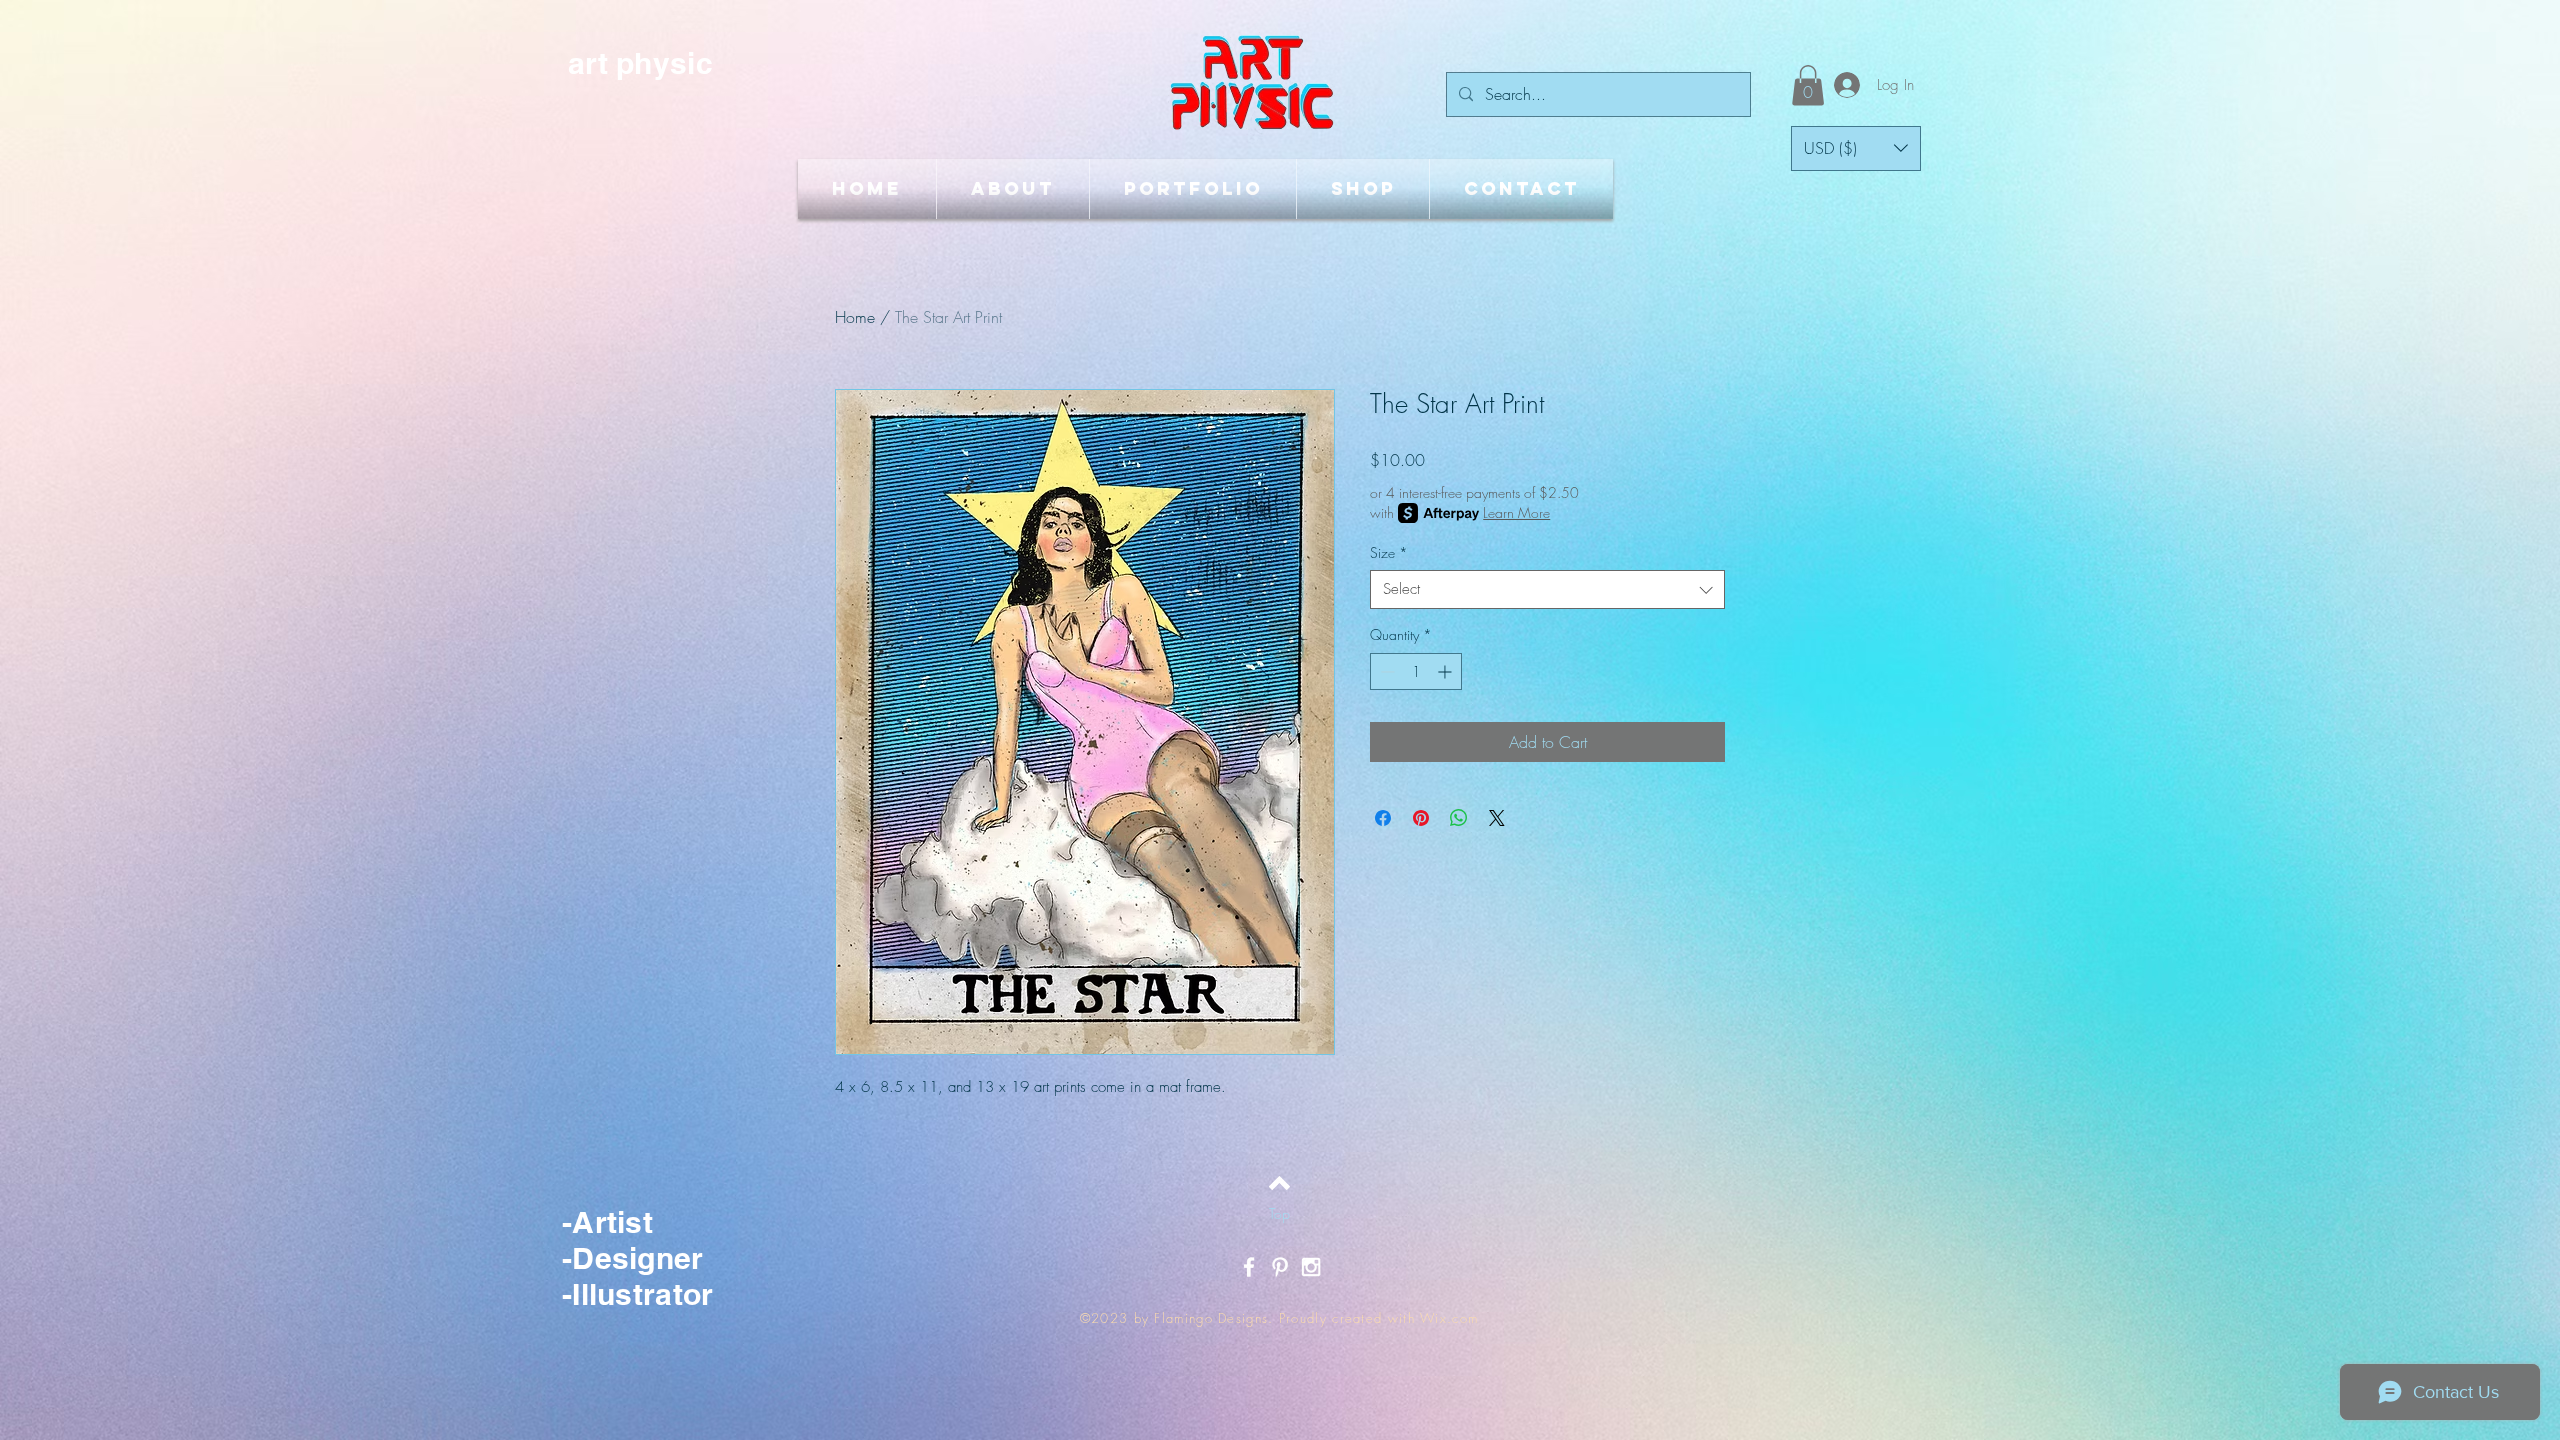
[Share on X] (1497, 818)
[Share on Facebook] (1383, 818)
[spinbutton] (1416, 671)
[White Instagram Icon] (1311, 1267)
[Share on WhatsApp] (1459, 818)
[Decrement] (1385, 671)
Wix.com (1449, 1318)
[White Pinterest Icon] (1280, 1267)
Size (1389, 552)
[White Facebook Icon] (1249, 1267)
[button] (1808, 85)
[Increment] (1446, 671)
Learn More (1516, 512)
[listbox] (1856, 148)
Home (855, 317)
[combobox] (1547, 589)
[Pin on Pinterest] (1421, 818)
